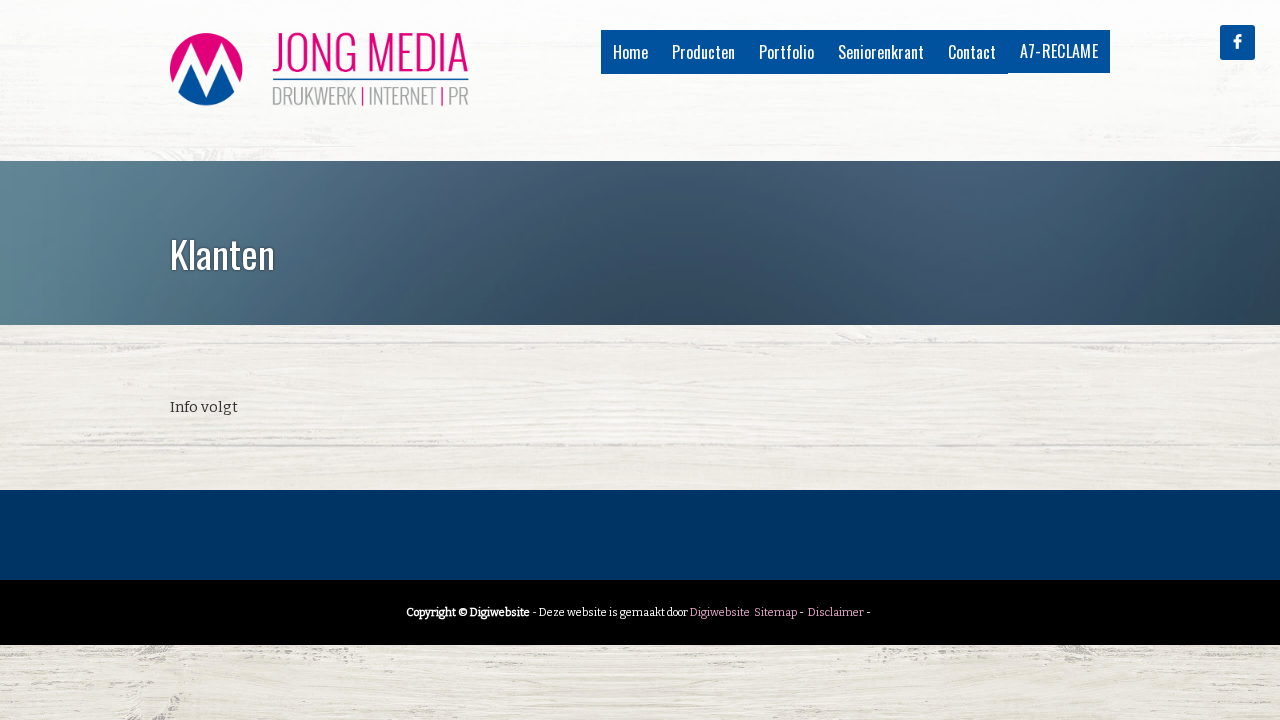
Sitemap (775, 612)
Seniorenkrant (881, 52)
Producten (703, 52)
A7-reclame (1059, 51)
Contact (972, 52)
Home (630, 52)
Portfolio (786, 52)
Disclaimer (836, 612)
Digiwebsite (720, 612)
